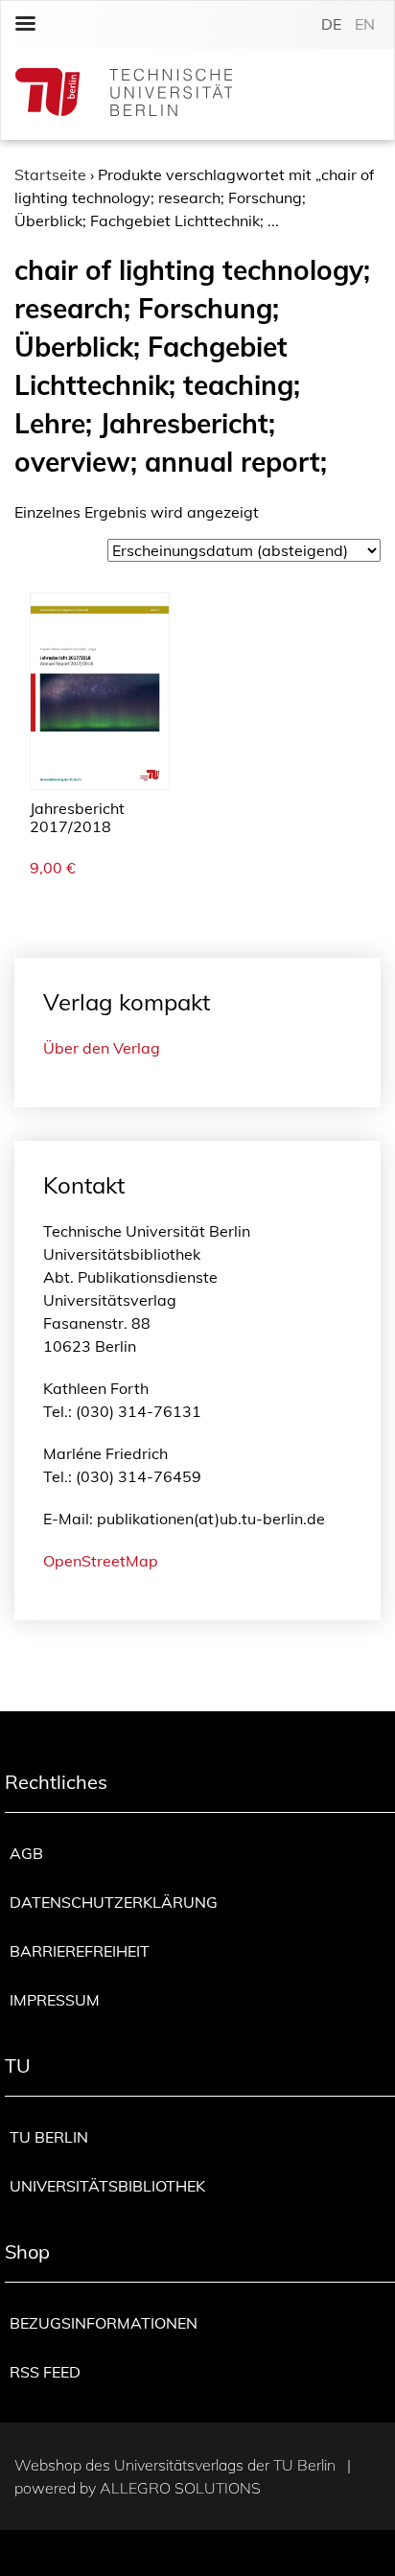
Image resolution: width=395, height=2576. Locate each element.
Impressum (55, 2000)
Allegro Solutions (180, 2488)
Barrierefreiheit (80, 1951)
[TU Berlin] (124, 94)
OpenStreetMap (101, 1561)
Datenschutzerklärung (114, 1902)
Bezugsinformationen (104, 2323)
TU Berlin (49, 2137)
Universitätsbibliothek (107, 2186)
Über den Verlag (102, 1048)
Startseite (50, 174)
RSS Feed (45, 2372)
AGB (26, 1853)
